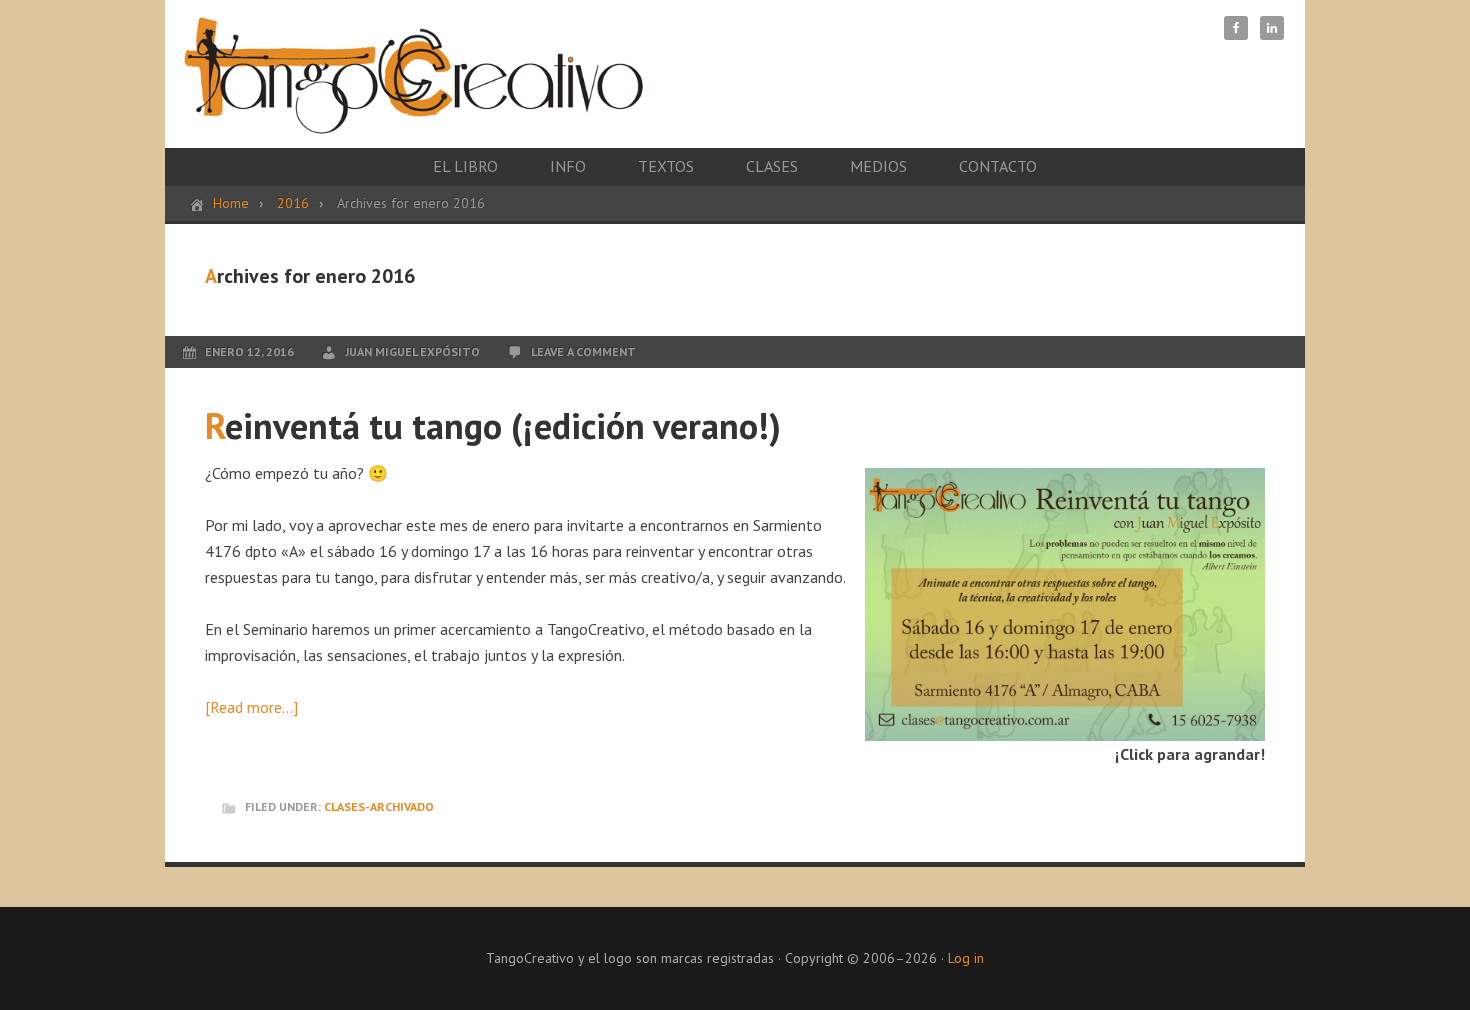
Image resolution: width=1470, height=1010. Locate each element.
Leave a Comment (583, 351)
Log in (966, 958)
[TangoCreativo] (413, 114)
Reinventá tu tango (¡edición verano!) (493, 425)
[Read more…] (251, 707)
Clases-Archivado (379, 806)
